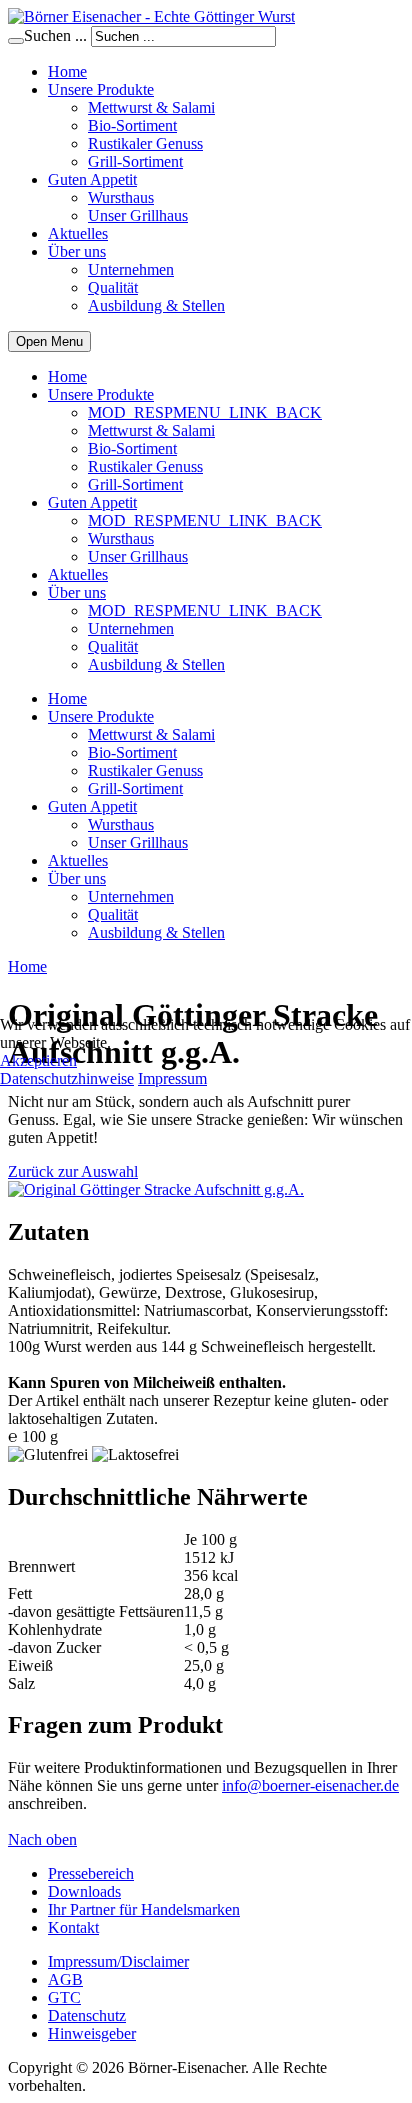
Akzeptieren (38, 1060)
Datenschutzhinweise (67, 1078)
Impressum (172, 1078)
